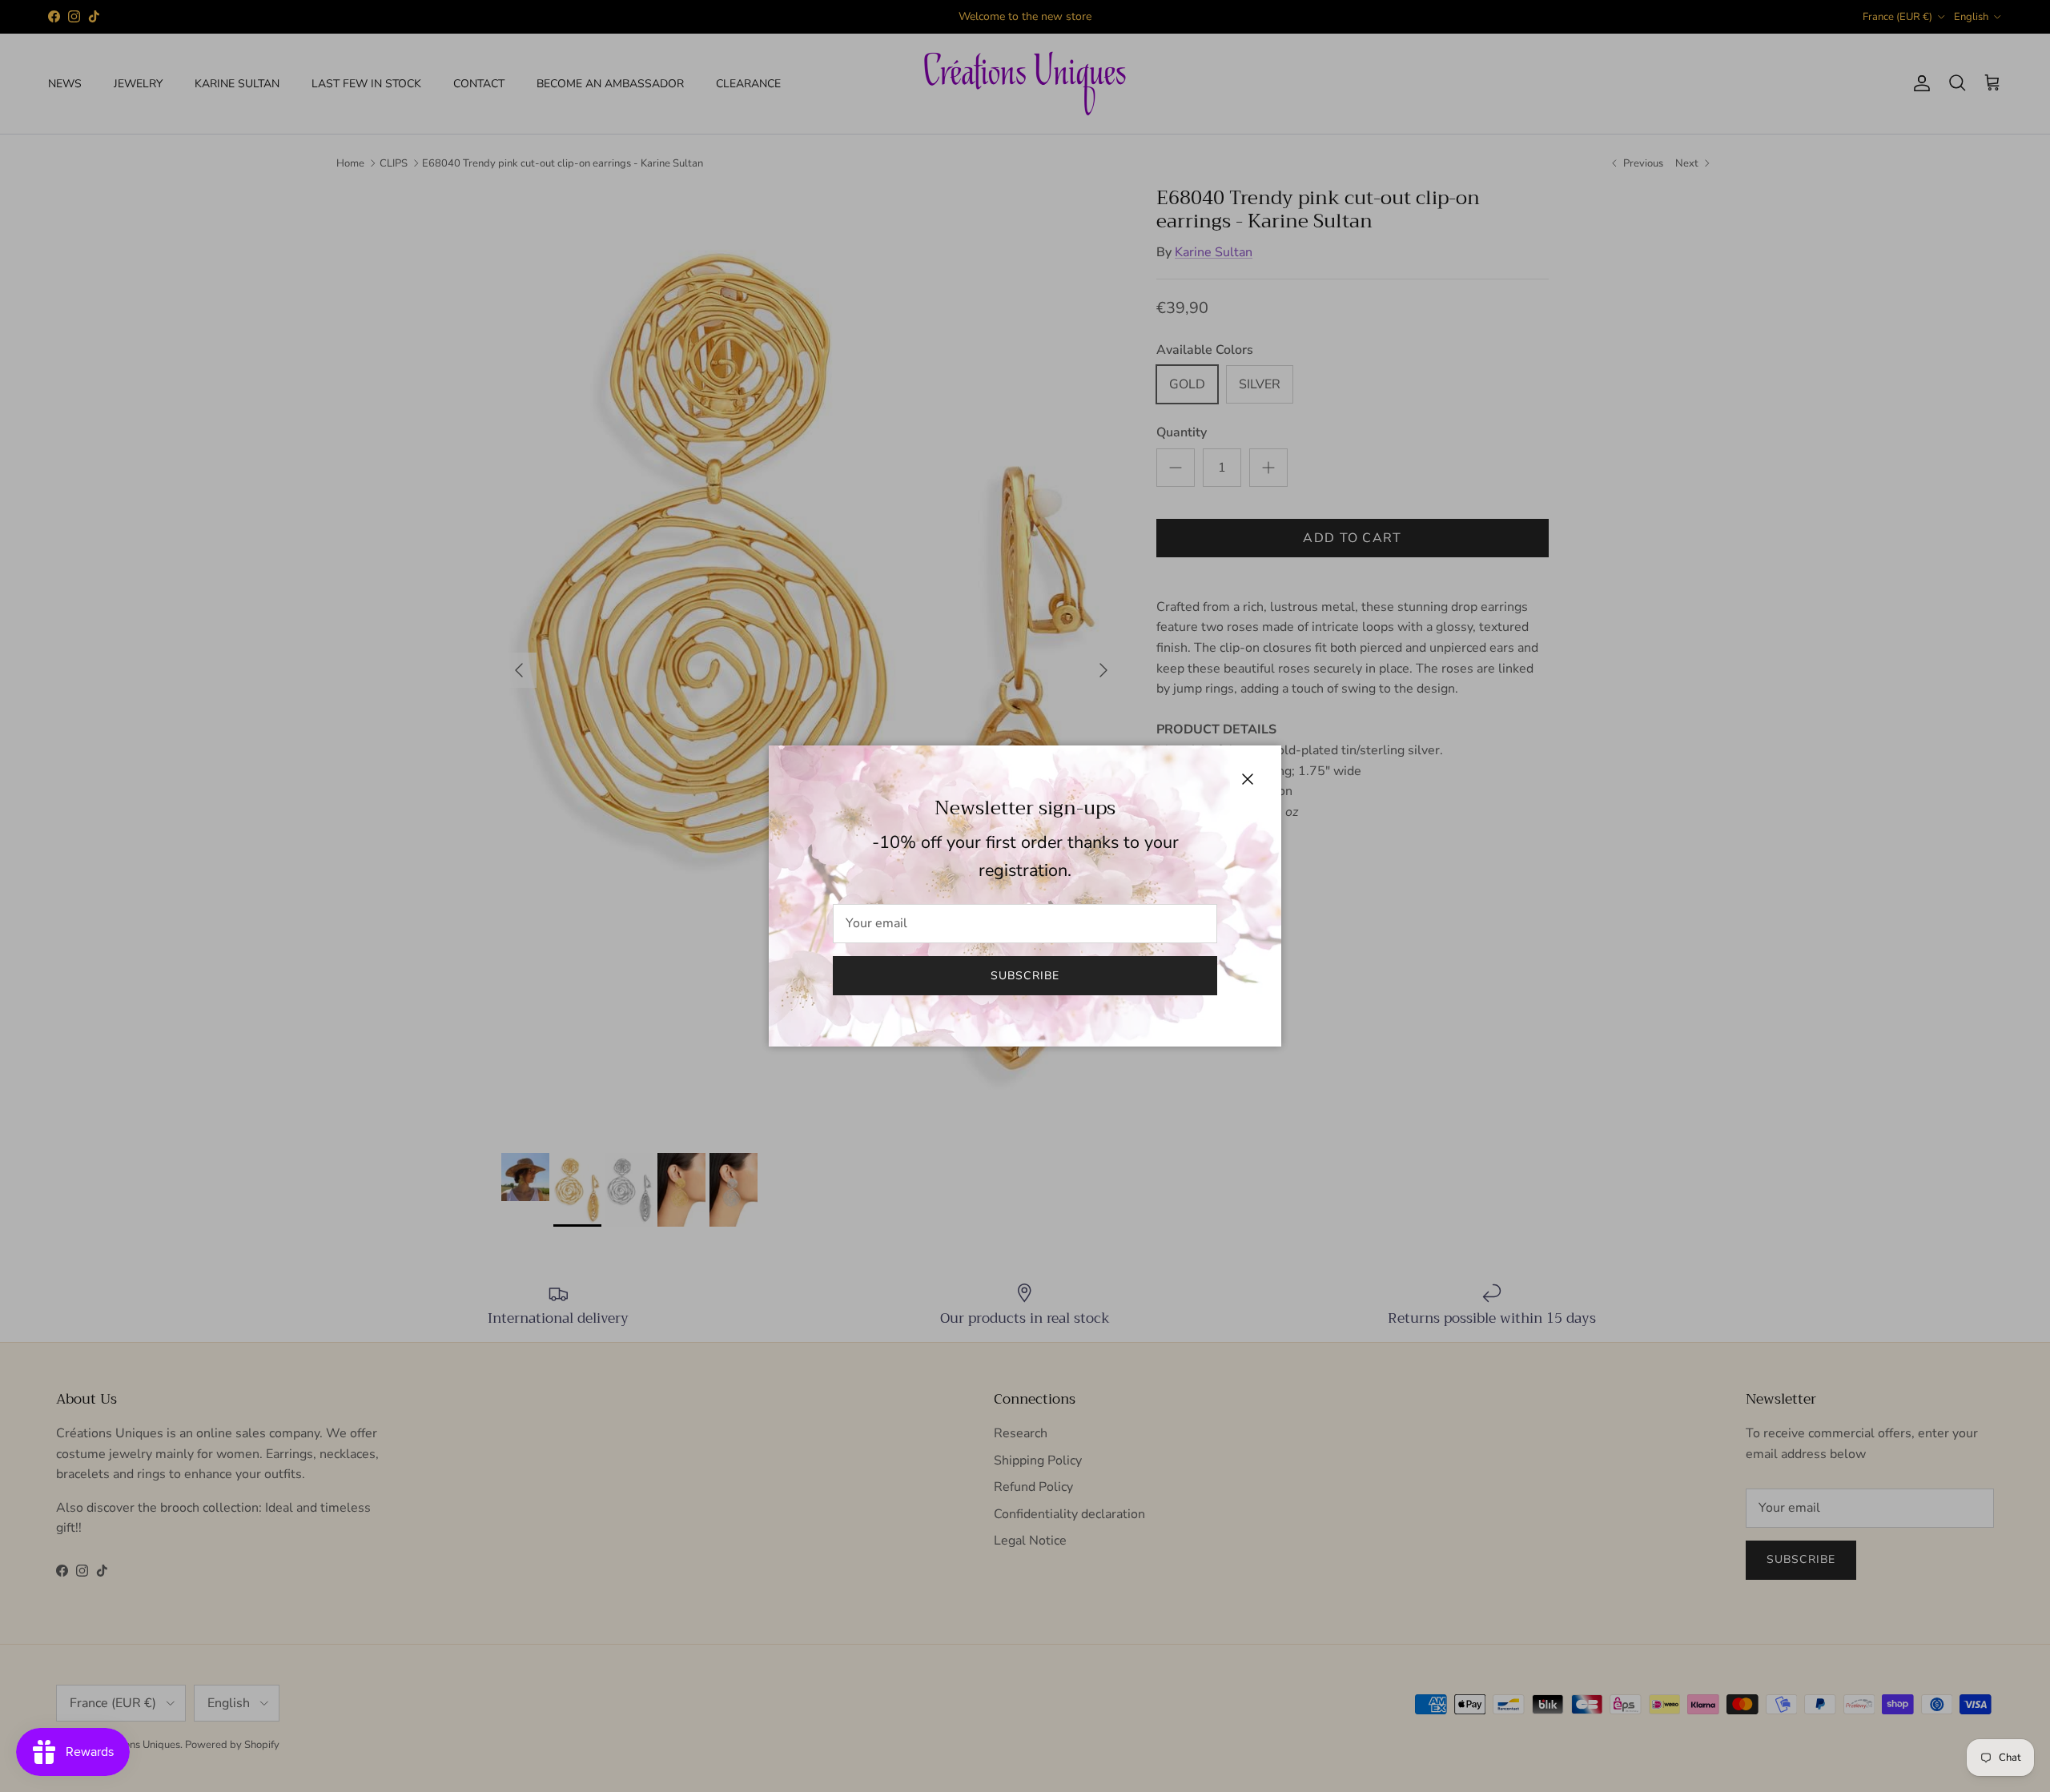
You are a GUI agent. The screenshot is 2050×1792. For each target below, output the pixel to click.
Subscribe (1025, 976)
